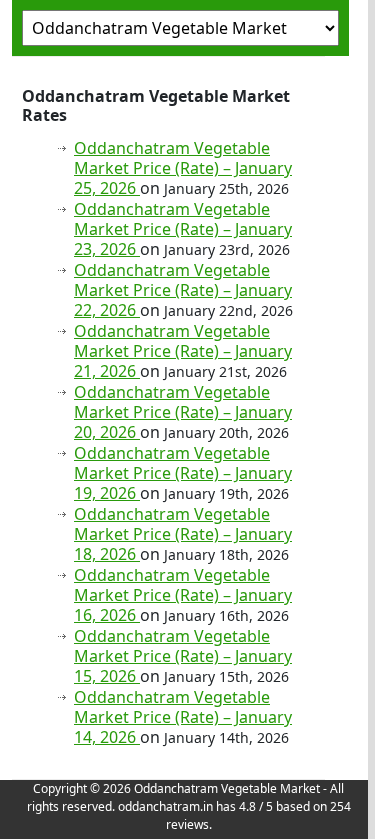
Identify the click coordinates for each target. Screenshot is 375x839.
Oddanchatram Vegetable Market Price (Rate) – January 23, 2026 (183, 229)
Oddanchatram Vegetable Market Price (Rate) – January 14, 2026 (183, 717)
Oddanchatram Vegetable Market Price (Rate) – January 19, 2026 (183, 473)
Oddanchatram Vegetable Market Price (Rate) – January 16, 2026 (183, 595)
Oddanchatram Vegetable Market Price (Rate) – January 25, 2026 (183, 168)
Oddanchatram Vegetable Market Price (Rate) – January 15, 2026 (183, 656)
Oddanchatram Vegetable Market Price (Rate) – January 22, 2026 (183, 290)
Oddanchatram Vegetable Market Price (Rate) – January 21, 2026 (183, 351)
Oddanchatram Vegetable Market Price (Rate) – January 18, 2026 (183, 534)
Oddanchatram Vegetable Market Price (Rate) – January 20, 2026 (183, 412)
